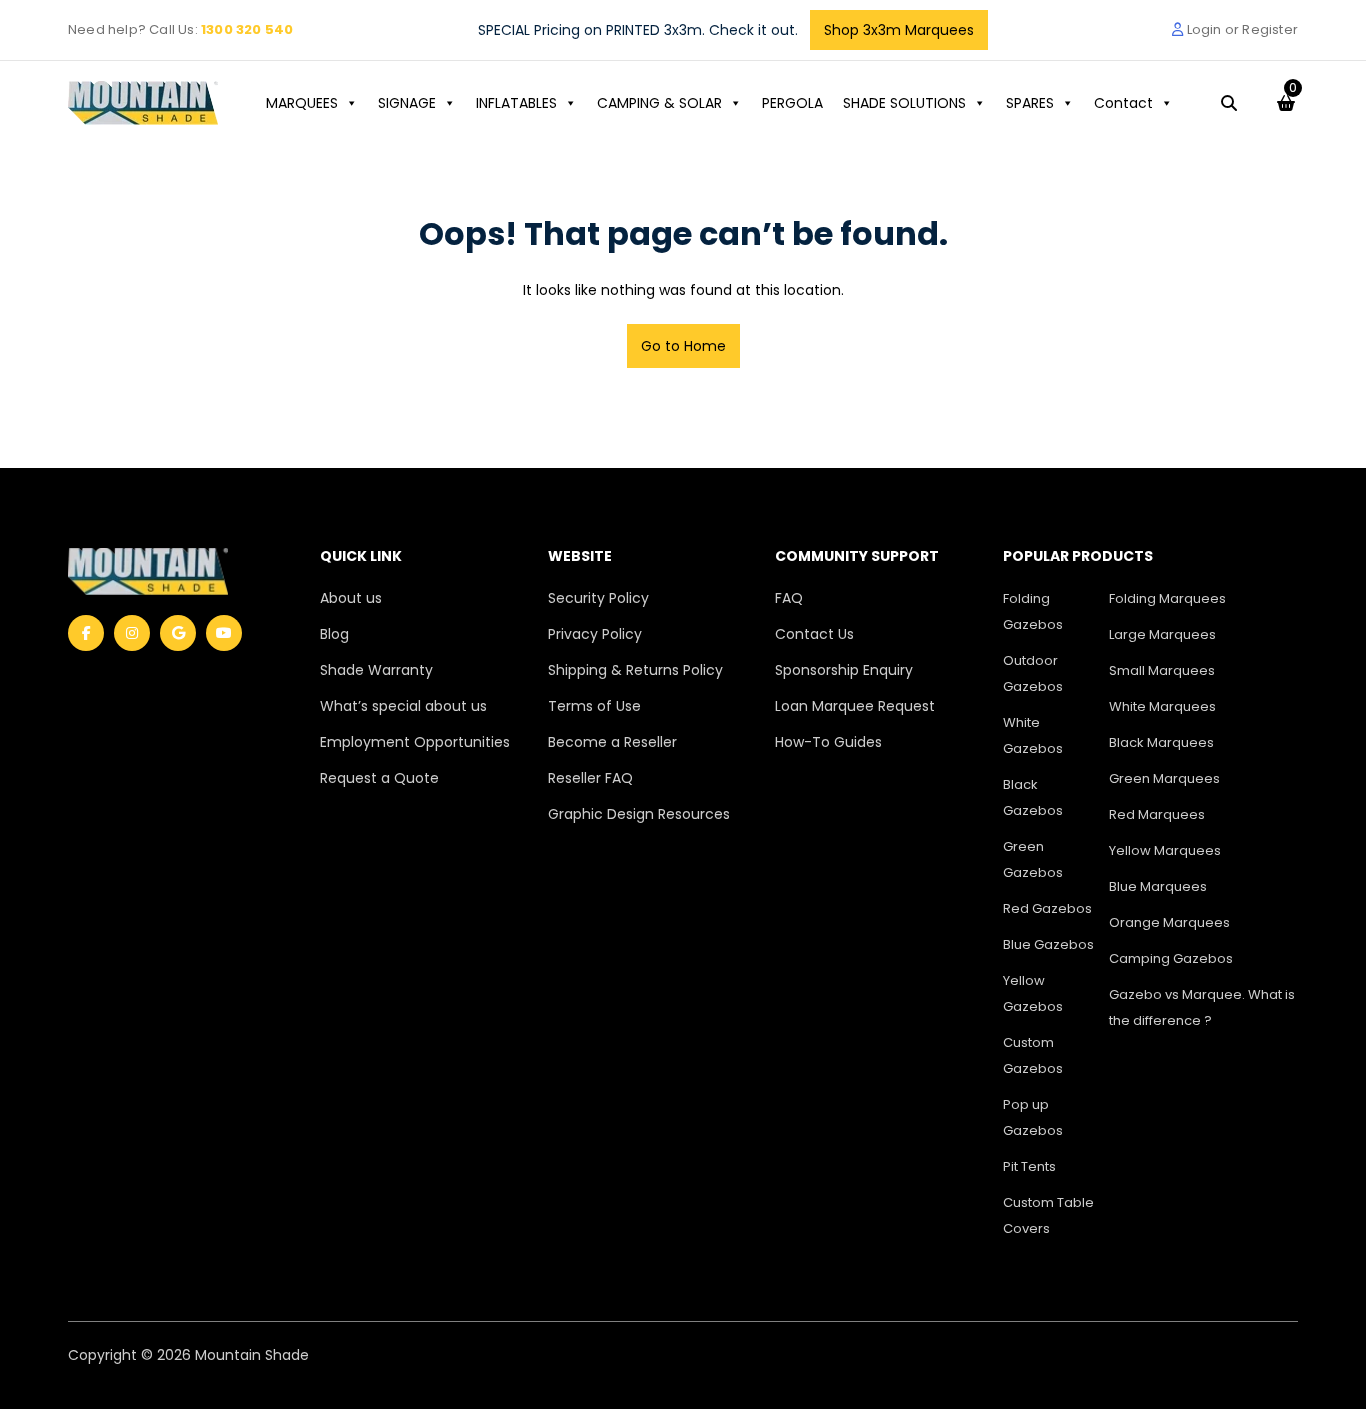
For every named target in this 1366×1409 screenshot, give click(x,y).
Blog (334, 634)
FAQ (789, 598)
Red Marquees (1157, 814)
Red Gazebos (1047, 908)
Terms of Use (594, 706)
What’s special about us (403, 706)
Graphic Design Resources (639, 814)
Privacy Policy (595, 634)
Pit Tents (1029, 1166)
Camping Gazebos (1171, 958)
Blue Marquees (1158, 886)
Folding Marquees (1167, 598)
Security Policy (598, 598)
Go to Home (683, 346)
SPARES (1030, 103)
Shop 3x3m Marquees (899, 30)
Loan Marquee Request (855, 706)
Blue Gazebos (1048, 944)
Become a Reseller (612, 742)
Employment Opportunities (415, 742)
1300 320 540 (247, 29)
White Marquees (1162, 706)
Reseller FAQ (590, 778)
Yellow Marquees (1165, 850)
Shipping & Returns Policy (635, 670)
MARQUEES (302, 103)
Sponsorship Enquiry (844, 670)
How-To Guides (828, 742)
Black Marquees (1161, 742)
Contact (1123, 103)
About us (351, 598)
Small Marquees (1162, 670)
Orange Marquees (1169, 922)
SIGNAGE (407, 103)
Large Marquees (1162, 634)
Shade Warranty (376, 670)
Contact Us (814, 634)
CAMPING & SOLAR (659, 103)
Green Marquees (1164, 778)
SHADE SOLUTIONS (904, 103)
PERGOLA (792, 103)
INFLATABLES (516, 103)
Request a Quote (379, 778)
